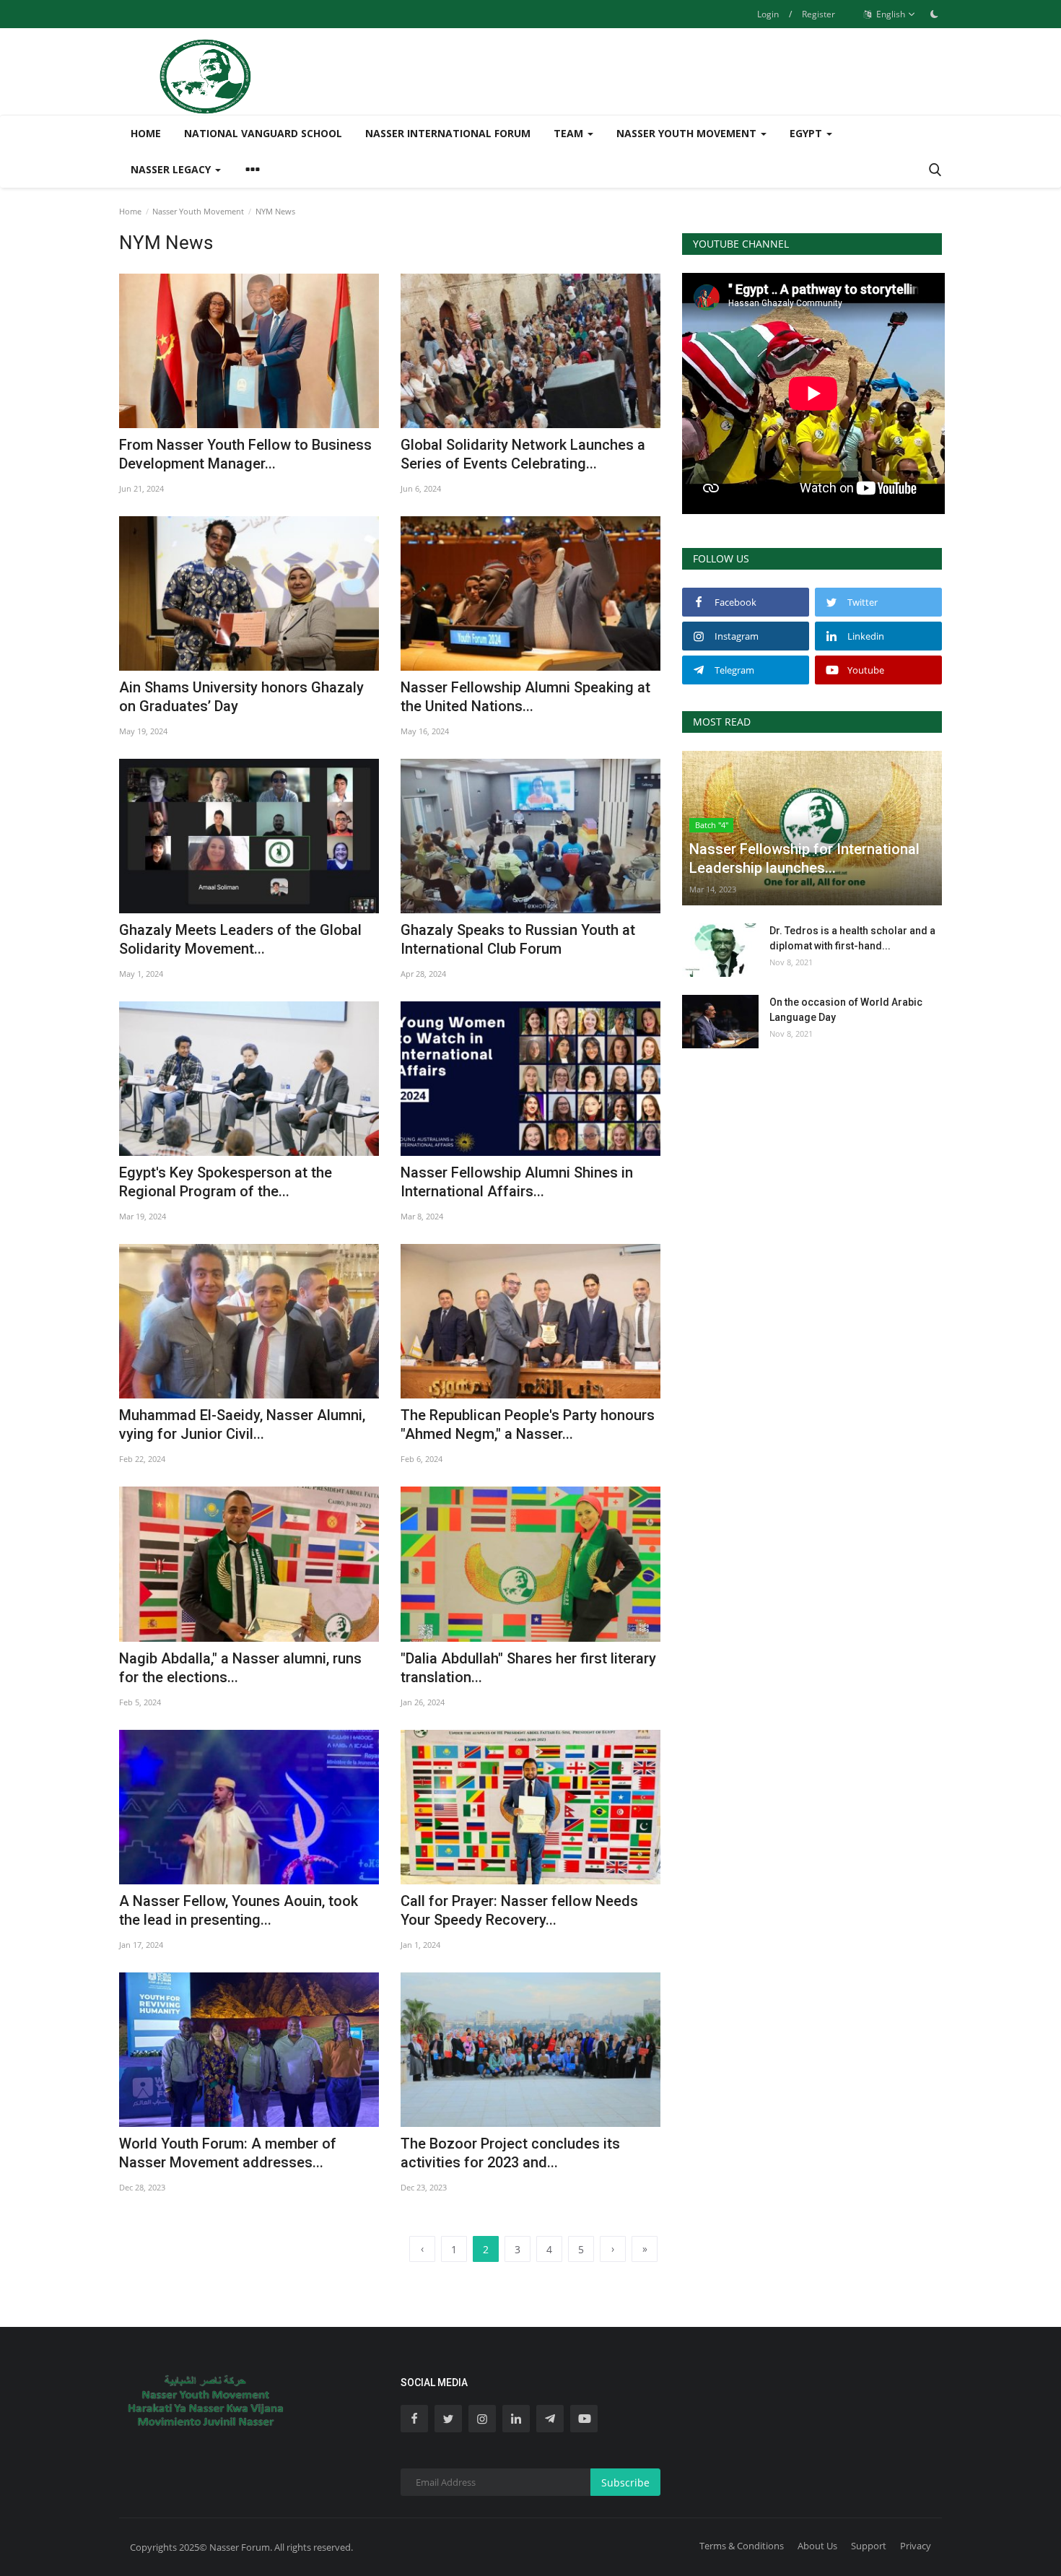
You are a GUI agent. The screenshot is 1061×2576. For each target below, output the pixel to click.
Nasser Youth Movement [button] (688, 133)
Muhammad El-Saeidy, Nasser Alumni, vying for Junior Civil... (242, 1424)
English (890, 14)
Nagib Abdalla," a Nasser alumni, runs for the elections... (240, 1668)
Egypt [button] (807, 133)
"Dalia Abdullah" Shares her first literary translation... (528, 1668)
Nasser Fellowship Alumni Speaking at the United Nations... (525, 697)
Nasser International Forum (448, 133)
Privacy (916, 2546)
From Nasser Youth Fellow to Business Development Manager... (245, 454)
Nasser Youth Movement (198, 211)
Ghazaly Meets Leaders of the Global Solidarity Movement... (240, 939)
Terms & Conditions (742, 2546)
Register (818, 14)
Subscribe (625, 2483)
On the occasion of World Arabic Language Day (846, 1010)
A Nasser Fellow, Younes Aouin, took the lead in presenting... (239, 1910)
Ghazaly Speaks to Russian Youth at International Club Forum (518, 939)
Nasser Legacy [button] (172, 169)
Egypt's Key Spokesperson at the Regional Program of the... (226, 1182)
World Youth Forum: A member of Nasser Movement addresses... (228, 2153)
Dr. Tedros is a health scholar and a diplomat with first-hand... (852, 938)
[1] (934, 14)
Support (869, 2546)
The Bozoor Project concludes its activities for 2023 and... (510, 2153)
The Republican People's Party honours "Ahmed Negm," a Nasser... (528, 1424)
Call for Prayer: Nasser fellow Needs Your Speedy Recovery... (519, 1910)
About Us (817, 2546)
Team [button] (570, 133)
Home (146, 133)
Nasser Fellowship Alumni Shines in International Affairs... (517, 1182)
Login (768, 14)
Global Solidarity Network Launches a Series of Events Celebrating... (523, 454)
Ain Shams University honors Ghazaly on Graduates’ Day (241, 697)
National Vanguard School (263, 133)
